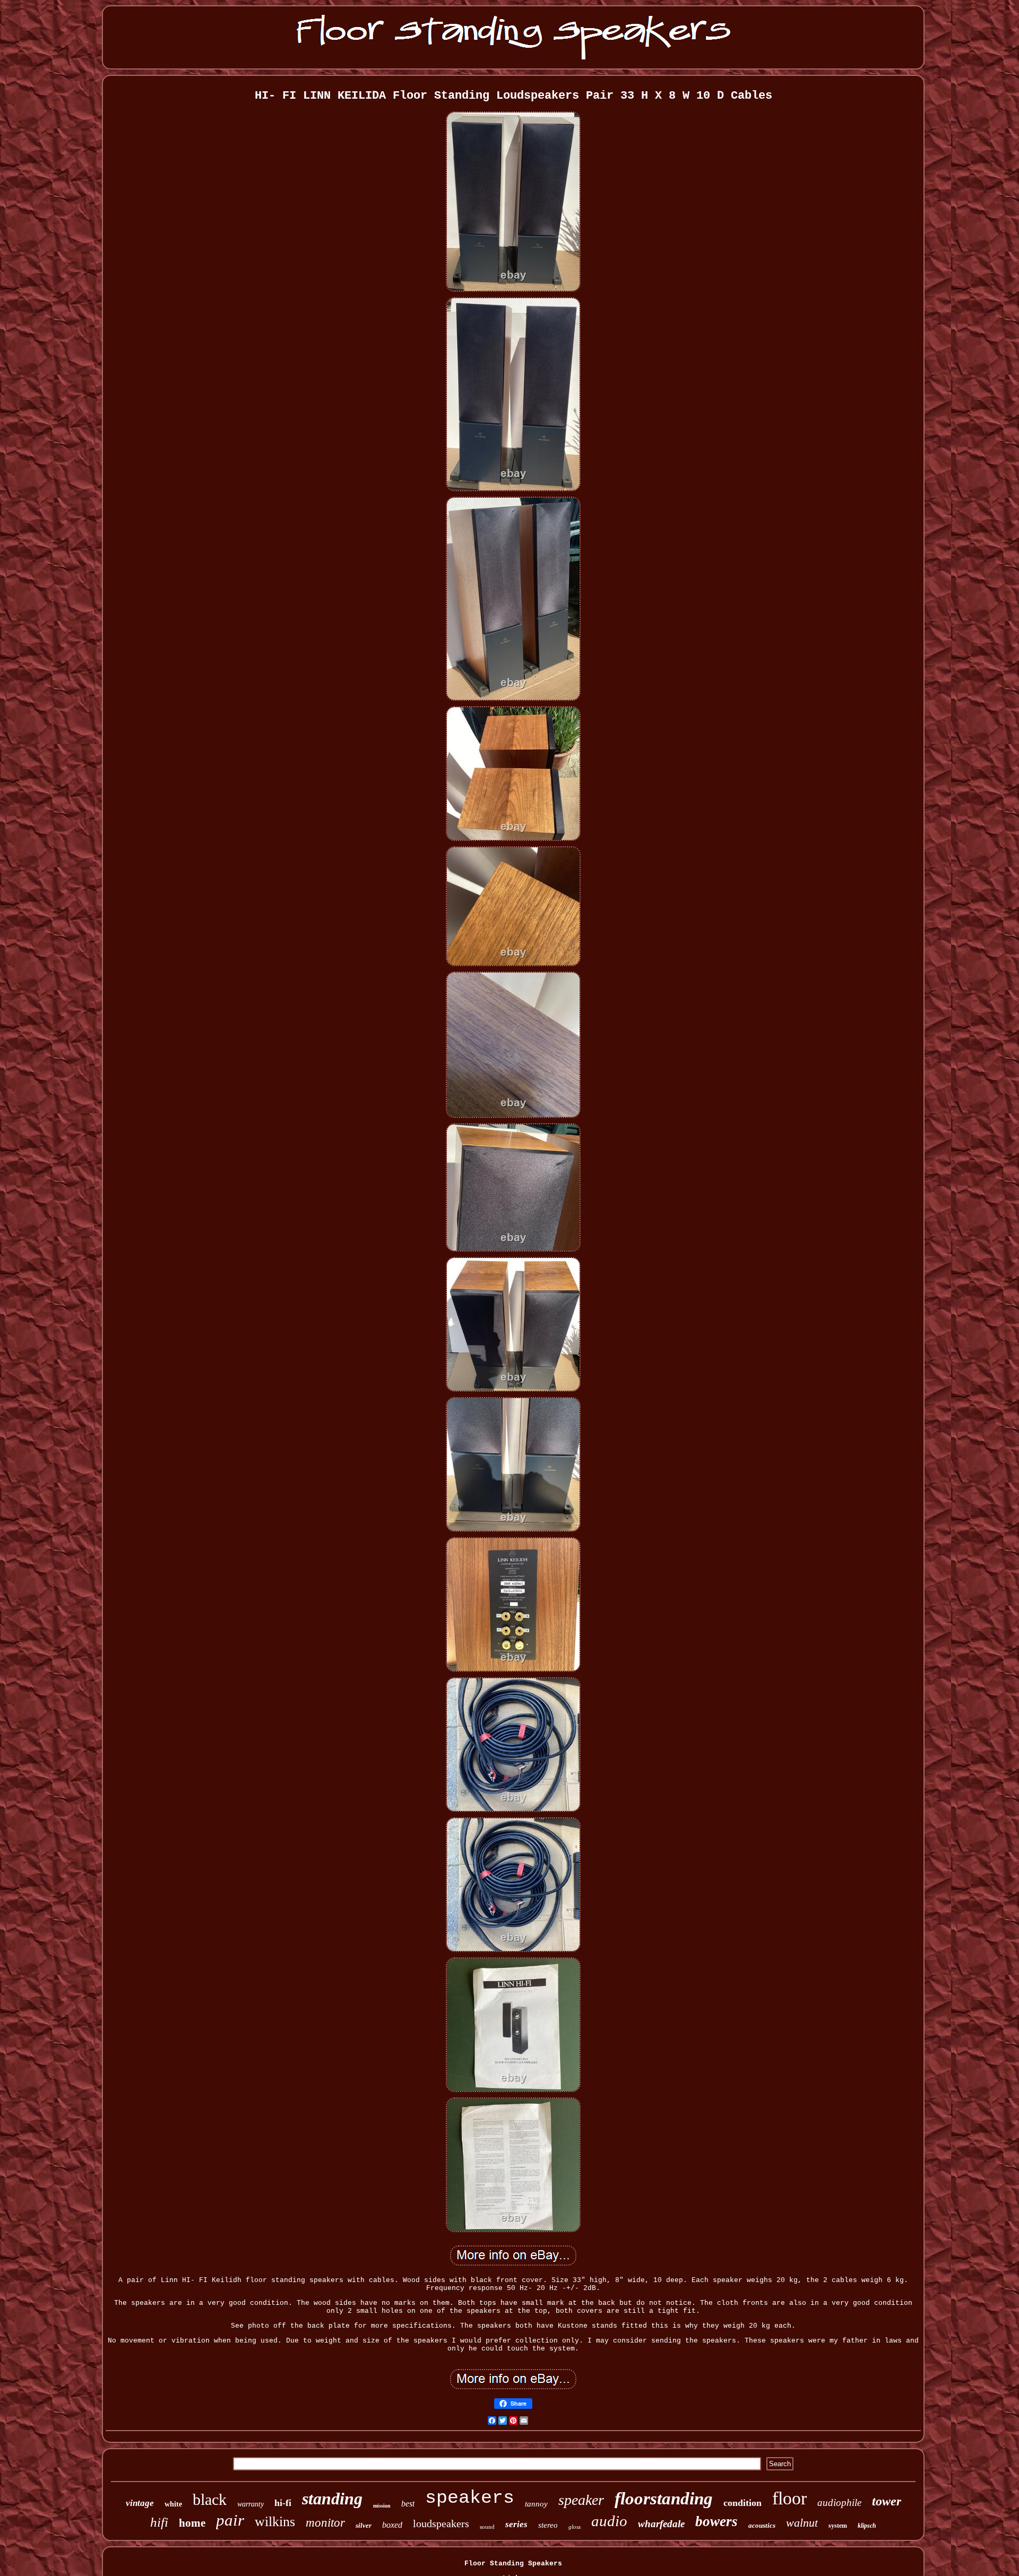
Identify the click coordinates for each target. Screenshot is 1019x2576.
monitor (325, 2523)
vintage (140, 2503)
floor (789, 2498)
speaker (581, 2500)
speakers (470, 2498)
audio (609, 2521)
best (408, 2504)
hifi (159, 2522)
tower (887, 2501)
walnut (802, 2523)
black (210, 2499)
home (192, 2523)
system (838, 2526)
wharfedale (661, 2524)
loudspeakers (441, 2523)
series (516, 2524)
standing (332, 2499)
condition (742, 2503)
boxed (392, 2525)
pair (230, 2520)
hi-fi (283, 2503)
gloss (575, 2527)
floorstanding (664, 2499)
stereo (548, 2525)
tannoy (536, 2504)
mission (382, 2506)
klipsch (867, 2526)
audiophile (839, 2503)
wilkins (275, 2522)
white (173, 2504)
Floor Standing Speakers (513, 2564)
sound (487, 2527)
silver (364, 2525)
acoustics (762, 2525)
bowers (716, 2521)
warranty (251, 2504)
